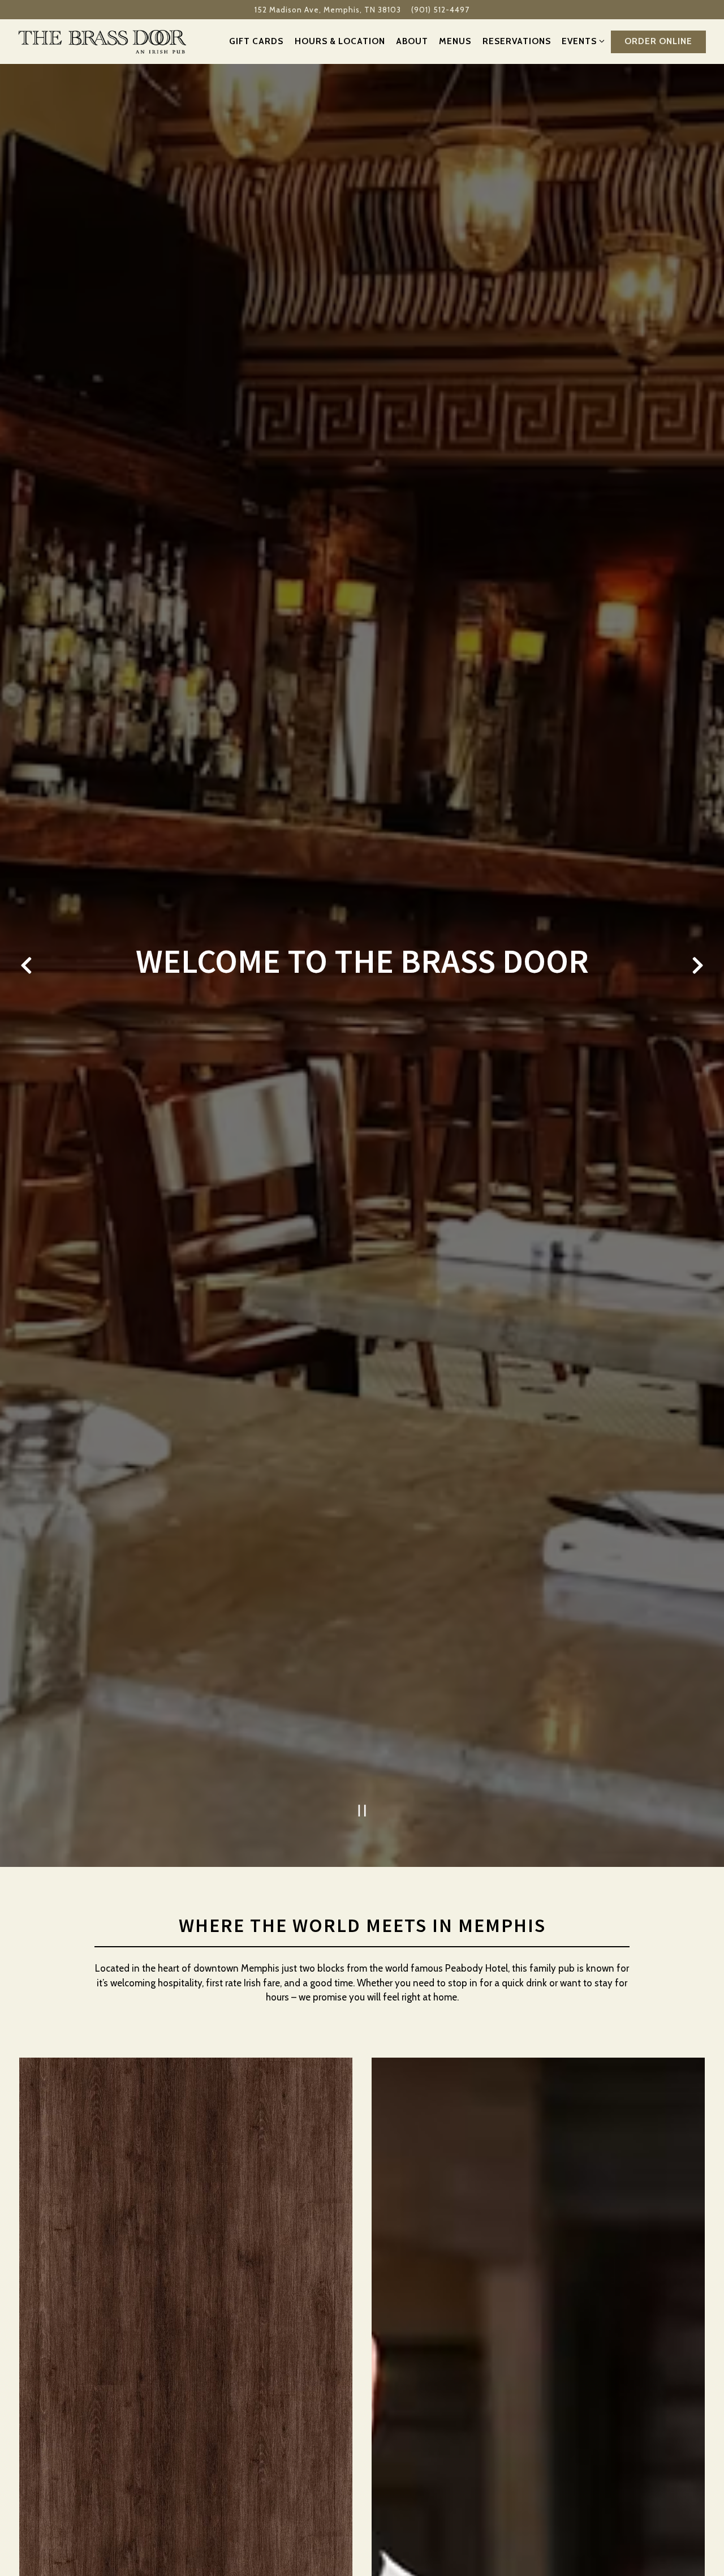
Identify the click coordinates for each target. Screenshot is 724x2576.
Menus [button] (455, 41)
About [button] (412, 41)
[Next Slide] (697, 965)
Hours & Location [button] (340, 41)
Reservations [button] (517, 41)
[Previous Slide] (27, 965)
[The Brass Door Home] (103, 41)
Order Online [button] (658, 41)
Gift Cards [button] (256, 41)
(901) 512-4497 (440, 10)
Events (581, 41)
